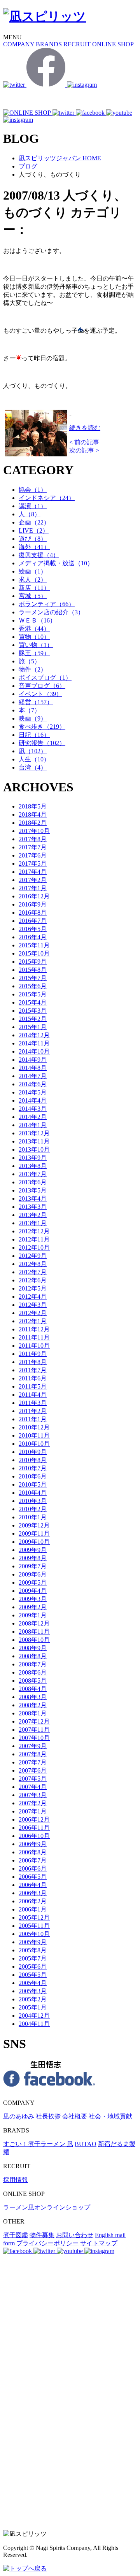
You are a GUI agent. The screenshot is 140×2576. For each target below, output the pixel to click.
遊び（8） (33, 539)
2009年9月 (33, 1550)
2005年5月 (33, 1975)
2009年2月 (33, 1607)
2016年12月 (34, 896)
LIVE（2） (34, 530)
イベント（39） (40, 694)
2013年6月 (33, 1182)
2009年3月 (33, 1599)
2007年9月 (33, 1746)
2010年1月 (33, 1517)
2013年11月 (34, 1141)
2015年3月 (33, 1011)
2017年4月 (33, 872)
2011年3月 (33, 1403)
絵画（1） (33, 571)
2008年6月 (33, 1672)
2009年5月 (33, 1583)
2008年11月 (34, 1632)
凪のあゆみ (19, 2116)
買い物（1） (36, 645)
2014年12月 (34, 1035)
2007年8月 (33, 1754)
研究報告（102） (42, 743)
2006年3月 (33, 1893)
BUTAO (86, 2144)
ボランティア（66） (47, 604)
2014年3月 (33, 1109)
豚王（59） (34, 653)
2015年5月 (33, 994)
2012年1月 (33, 1321)
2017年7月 (33, 847)
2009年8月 (33, 1558)
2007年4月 (33, 1787)
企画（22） (34, 522)
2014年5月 (33, 1092)
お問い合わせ (75, 2235)
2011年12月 (34, 1329)
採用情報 (16, 2180)
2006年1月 (33, 1909)
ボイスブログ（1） (45, 678)
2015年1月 (33, 1027)
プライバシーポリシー (47, 2243)
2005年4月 (33, 1983)
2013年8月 (33, 1166)
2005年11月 (34, 1926)
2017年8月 (33, 839)
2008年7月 (33, 1664)
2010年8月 (33, 1460)
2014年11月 (34, 1043)
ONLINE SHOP (113, 44)
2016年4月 (33, 937)
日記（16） (34, 735)
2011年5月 (33, 1386)
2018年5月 (33, 806)
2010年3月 (33, 1501)
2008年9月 (33, 1648)
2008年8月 (33, 1656)
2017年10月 (34, 831)
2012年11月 (34, 1239)
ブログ (28, 166)
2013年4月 (33, 1199)
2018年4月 (33, 815)
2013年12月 (34, 1133)
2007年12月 (34, 1721)
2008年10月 (34, 1640)
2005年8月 (33, 1950)
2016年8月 (33, 913)
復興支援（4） (39, 555)
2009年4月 (33, 1591)
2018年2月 (33, 823)
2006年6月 (33, 1868)
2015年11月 (34, 945)
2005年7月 (33, 1958)
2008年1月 (33, 1713)
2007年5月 (33, 1779)
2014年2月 (33, 1117)
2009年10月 (34, 1542)
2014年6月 (33, 1084)
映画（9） (33, 718)
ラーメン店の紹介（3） (51, 612)
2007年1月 (33, 1811)
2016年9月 (33, 904)
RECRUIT (77, 44)
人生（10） (34, 759)
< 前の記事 (84, 442)
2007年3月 (33, 1795)
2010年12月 (34, 1427)
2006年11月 (34, 1828)
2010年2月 (33, 1509)
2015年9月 (33, 962)
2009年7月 (33, 1566)
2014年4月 (33, 1100)
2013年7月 (33, 1174)
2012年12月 (34, 1231)
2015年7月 (33, 978)
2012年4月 (33, 1297)
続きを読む (85, 428)
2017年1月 (33, 888)
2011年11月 (34, 1337)
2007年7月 (33, 1762)
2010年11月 (34, 1435)
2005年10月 (34, 1934)
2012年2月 (33, 1313)
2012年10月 (34, 1248)
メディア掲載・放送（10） (56, 563)
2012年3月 (33, 1305)
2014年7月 (33, 1076)
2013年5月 (33, 1190)
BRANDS (49, 44)
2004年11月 (34, 2024)
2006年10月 (34, 1836)
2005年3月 (33, 1991)
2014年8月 (33, 1068)
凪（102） (33, 751)
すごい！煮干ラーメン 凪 (38, 2144)
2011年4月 (33, 1395)
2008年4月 (33, 1689)
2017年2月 (33, 880)
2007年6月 (33, 1770)
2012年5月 (33, 1288)
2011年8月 (33, 1362)
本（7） (30, 710)
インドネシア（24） (47, 498)
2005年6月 (33, 1967)
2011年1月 (33, 1419)
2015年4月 (33, 1002)
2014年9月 (33, 1060)
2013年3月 (33, 1207)
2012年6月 (33, 1280)
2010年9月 (33, 1452)
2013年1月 (33, 1223)
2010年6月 (33, 1476)
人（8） (30, 514)
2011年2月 (33, 1411)
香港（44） (34, 629)
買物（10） (34, 637)
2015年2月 (33, 1019)
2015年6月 (33, 986)
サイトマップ (99, 2243)
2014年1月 (33, 1125)
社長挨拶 (48, 2116)
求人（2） (33, 580)
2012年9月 (33, 1256)
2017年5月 (33, 864)
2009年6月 (33, 1574)
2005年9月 (33, 1942)
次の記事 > (84, 450)
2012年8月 (33, 1264)
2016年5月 (33, 929)
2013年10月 (34, 1149)
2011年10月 (34, 1346)
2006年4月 (33, 1885)
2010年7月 (33, 1468)
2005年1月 (33, 2007)
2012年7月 (33, 1272)
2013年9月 (33, 1158)
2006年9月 (33, 1844)
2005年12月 (34, 1918)
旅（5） (30, 661)
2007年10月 (34, 1738)
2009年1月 (33, 1615)
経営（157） (36, 702)
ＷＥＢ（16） (37, 620)
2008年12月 (34, 1623)
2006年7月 (33, 1860)
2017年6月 (33, 855)
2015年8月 (33, 970)
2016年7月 (33, 921)
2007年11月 (34, 1730)
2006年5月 (33, 1877)
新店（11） (34, 588)
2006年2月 (33, 1901)
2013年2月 (33, 1215)
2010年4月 (33, 1493)
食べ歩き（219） (42, 727)
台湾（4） (33, 767)
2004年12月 (34, 2016)
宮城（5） (33, 596)
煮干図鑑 (16, 2235)
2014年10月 (34, 1051)
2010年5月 (33, 1484)
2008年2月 (33, 1705)
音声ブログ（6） (42, 686)
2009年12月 (34, 1525)
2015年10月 (34, 953)
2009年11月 (34, 1534)
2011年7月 (33, 1370)
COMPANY (19, 44)
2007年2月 (33, 1803)
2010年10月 (34, 1444)
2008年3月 (33, 1697)
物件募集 (42, 2235)
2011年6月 (33, 1378)
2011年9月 (33, 1354)
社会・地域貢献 (110, 2116)
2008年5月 (33, 1681)
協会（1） (33, 490)
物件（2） (33, 669)
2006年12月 (34, 1819)
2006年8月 (33, 1852)
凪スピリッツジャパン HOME (60, 158)
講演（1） (33, 506)
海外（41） (34, 547)
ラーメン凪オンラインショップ (47, 2207)
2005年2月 (33, 1999)
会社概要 (75, 2116)
